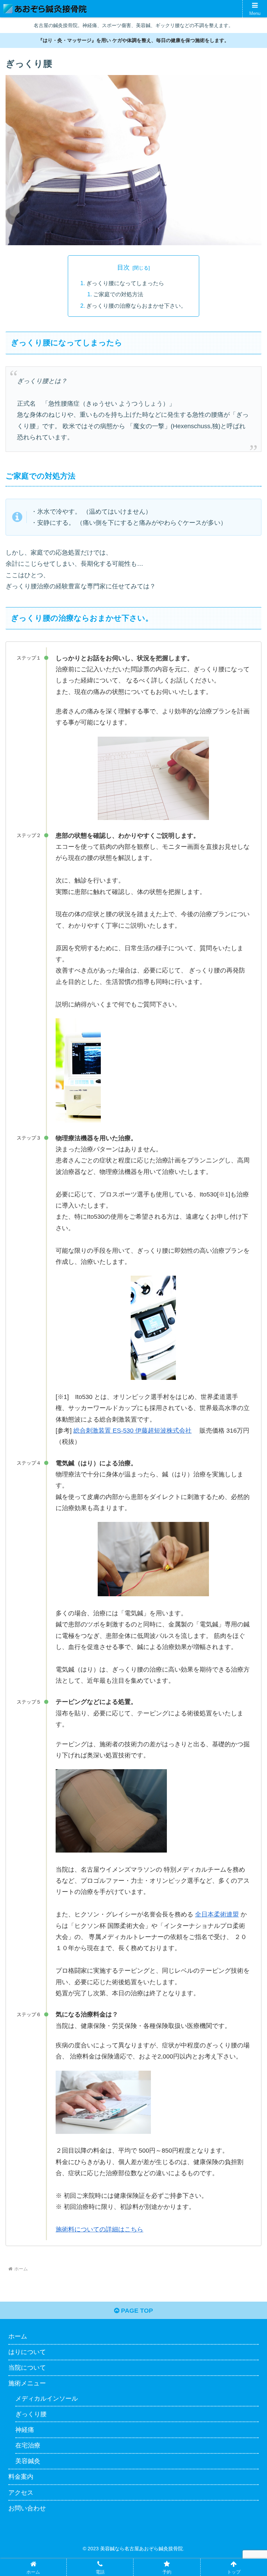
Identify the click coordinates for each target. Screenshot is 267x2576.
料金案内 (21, 2477)
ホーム (18, 2336)
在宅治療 (28, 2445)
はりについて (27, 2352)
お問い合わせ (27, 2508)
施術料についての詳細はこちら (99, 2229)
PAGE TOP (136, 2311)
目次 (123, 267)
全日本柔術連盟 (217, 1914)
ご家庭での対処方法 (118, 294)
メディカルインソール (47, 2399)
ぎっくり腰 (31, 2414)
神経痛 (25, 2430)
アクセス (21, 2493)
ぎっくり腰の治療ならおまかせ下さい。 (136, 306)
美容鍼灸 (28, 2461)
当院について (27, 2368)
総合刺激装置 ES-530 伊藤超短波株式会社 (132, 1431)
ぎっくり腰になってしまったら (125, 283)
